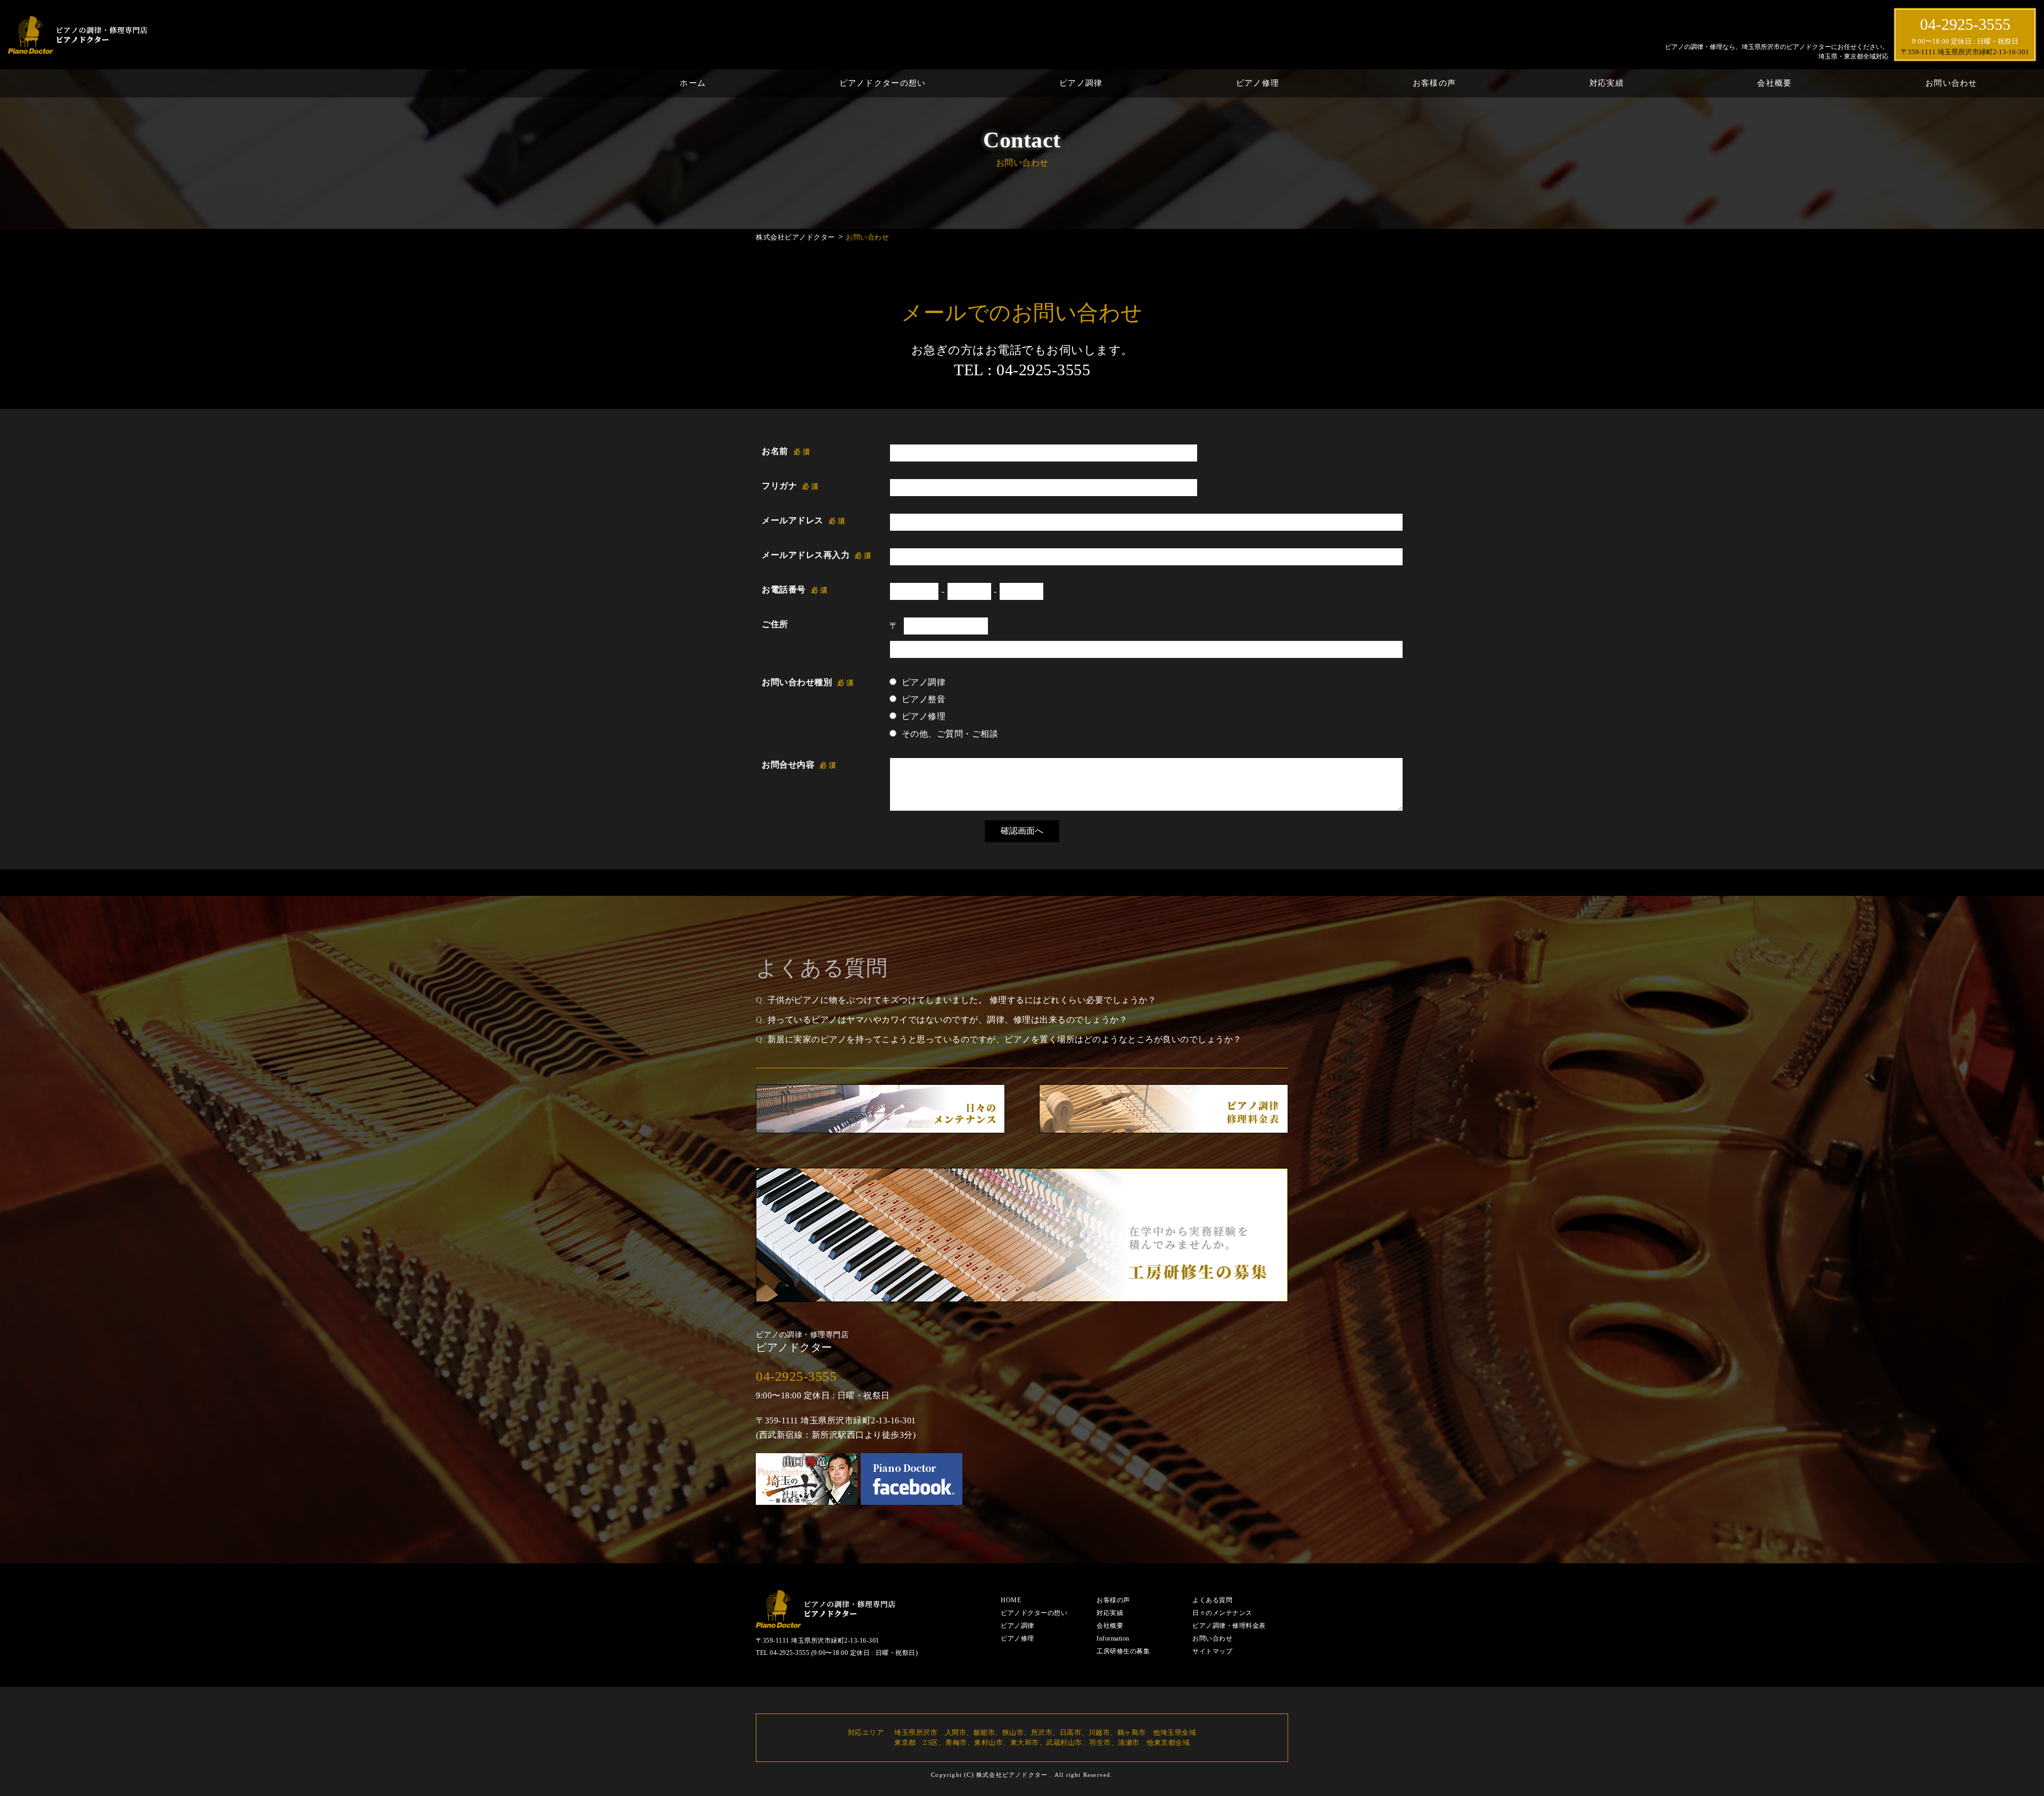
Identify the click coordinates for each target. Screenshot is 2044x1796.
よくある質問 (1212, 1600)
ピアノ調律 (1081, 83)
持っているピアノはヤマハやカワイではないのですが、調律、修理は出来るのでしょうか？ (948, 1020)
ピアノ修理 (1258, 83)
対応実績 (1607, 83)
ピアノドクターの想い (883, 83)
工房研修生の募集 (1123, 1651)
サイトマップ (1212, 1651)
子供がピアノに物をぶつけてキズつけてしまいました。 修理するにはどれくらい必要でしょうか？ (962, 1000)
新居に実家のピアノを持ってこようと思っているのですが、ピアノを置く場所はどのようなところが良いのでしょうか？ (1005, 1039)
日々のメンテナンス (1222, 1613)
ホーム (693, 83)
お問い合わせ (1951, 83)
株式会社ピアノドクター (1012, 1775)
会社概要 (1774, 83)
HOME (1011, 1600)
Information (1113, 1638)
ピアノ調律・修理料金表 (1229, 1626)
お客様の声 (1434, 83)
